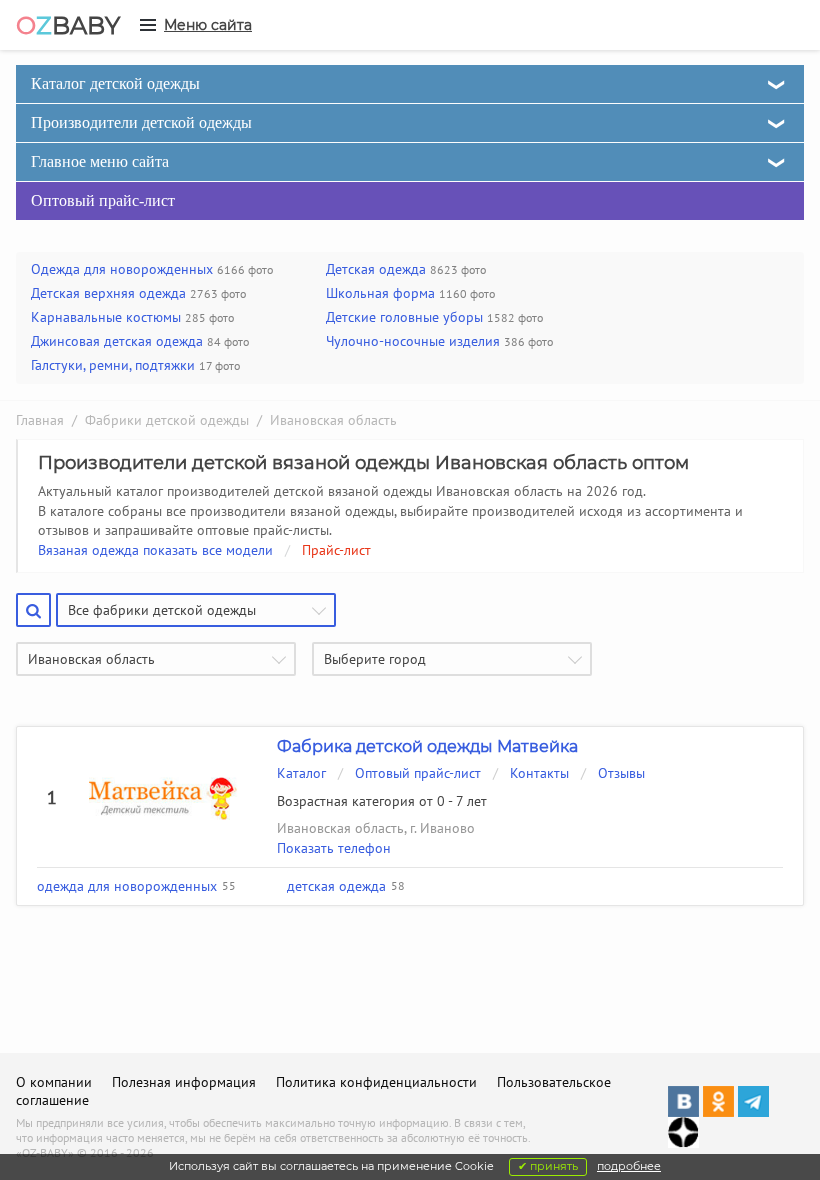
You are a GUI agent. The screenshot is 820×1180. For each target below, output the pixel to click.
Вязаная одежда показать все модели (155, 550)
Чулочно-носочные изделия (413, 341)
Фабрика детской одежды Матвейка (427, 746)
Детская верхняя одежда (108, 293)
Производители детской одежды (141, 122)
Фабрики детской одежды (167, 420)
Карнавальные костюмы (106, 317)
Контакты (539, 773)
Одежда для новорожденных (122, 269)
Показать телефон (334, 848)
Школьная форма (380, 293)
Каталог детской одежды (115, 83)
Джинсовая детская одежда (117, 341)
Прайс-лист (336, 550)
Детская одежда (376, 269)
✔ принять (548, 1166)
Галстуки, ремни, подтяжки (113, 365)
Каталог (301, 773)
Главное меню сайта (100, 161)
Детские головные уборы (404, 317)
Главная (40, 420)
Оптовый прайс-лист (103, 200)
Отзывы (621, 773)
